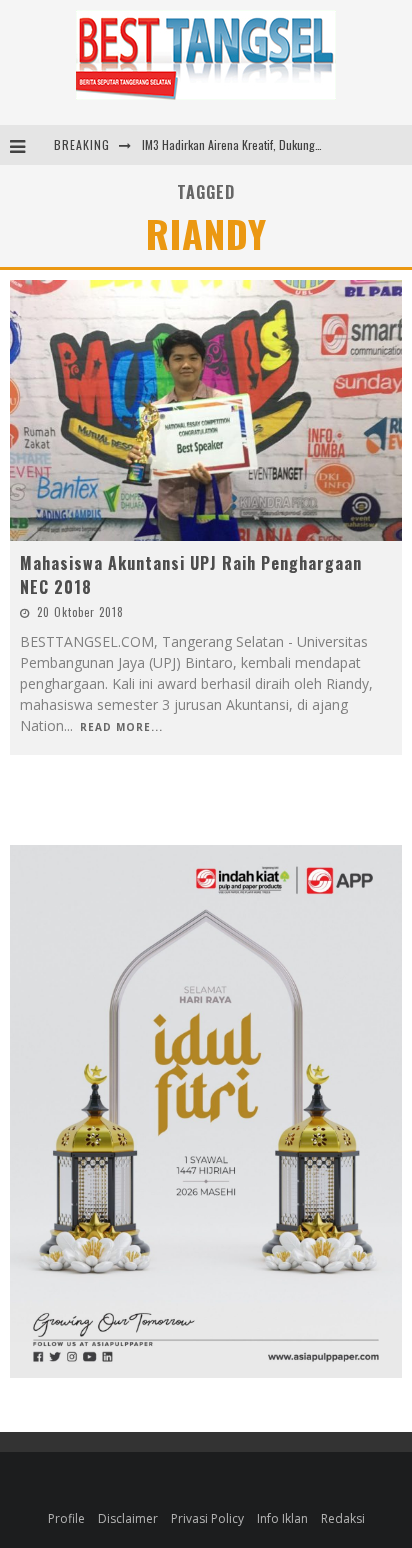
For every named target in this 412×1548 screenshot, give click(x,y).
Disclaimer (128, 1518)
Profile (66, 1518)
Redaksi (343, 1518)
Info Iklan (282, 1518)
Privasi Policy (207, 1518)
